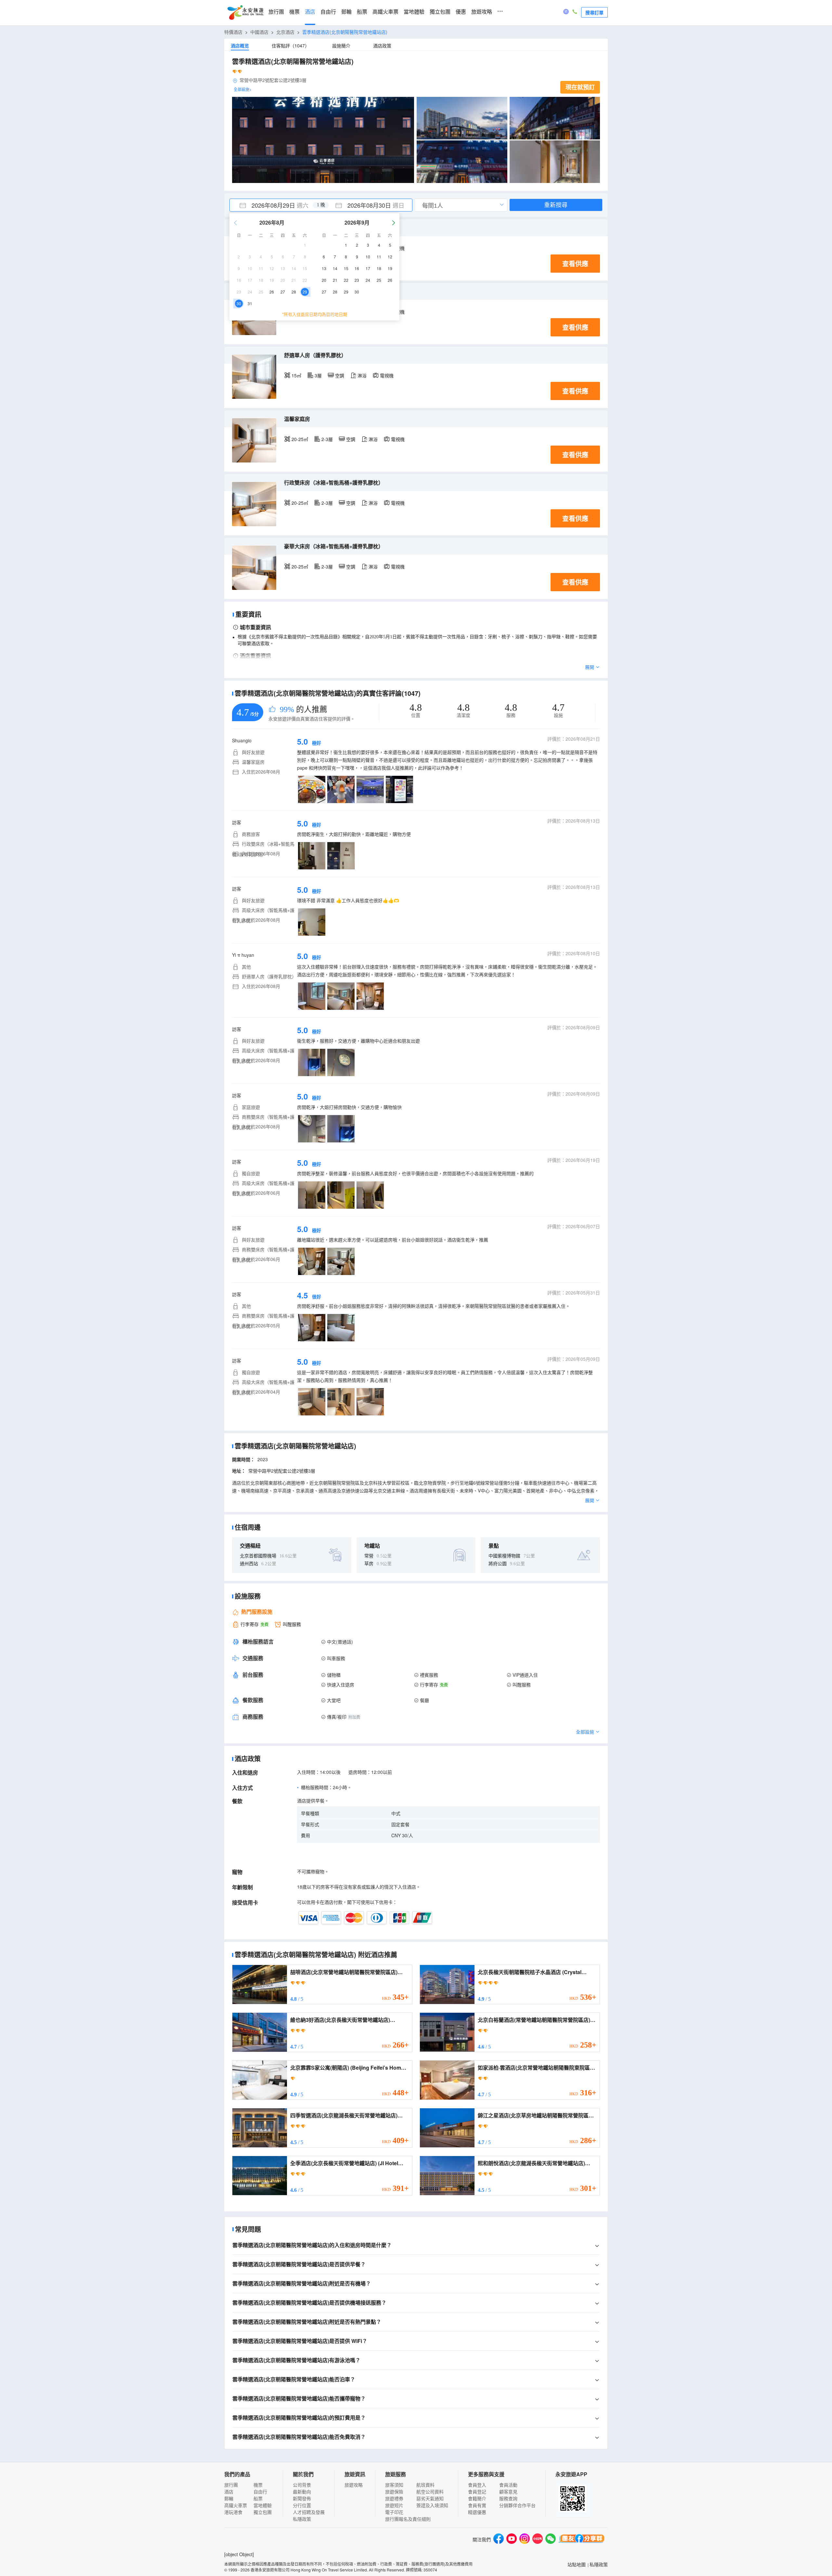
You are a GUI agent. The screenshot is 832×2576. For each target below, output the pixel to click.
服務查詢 (508, 2498)
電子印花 (394, 2512)
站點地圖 (577, 2564)
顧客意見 (508, 2491)
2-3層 (327, 439)
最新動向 (302, 2491)
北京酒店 (285, 32)
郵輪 (346, 12)
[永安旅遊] (245, 13)
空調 (340, 375)
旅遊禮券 (394, 2498)
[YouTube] (512, 2539)
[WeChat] (551, 2539)
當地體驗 (414, 12)
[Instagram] (525, 2539)
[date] (275, 205)
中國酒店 (259, 32)
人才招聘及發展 (309, 2512)
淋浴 (362, 375)
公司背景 (302, 2485)
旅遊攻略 (482, 12)
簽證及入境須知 (432, 2505)
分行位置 (302, 2505)
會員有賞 (477, 2505)
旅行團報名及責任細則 (408, 2519)
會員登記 (477, 2491)
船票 (362, 12)
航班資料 (425, 2485)
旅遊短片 (394, 2505)
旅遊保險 (394, 2491)
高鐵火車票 (385, 12)
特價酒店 (233, 32)
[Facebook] (499, 2539)
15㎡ (296, 375)
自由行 (328, 12)
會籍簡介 (477, 2498)
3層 (318, 375)
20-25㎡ (300, 439)
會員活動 (508, 2485)
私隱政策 (302, 2519)
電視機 (387, 375)
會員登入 (477, 2485)
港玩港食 (233, 2512)
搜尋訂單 (594, 12)
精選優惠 (477, 2512)
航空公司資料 (430, 2491)
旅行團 (276, 12)
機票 (294, 12)
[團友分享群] (582, 2539)
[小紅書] (538, 2539)
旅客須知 (394, 2485)
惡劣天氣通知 (430, 2498)
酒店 (310, 12)
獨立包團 (440, 12)
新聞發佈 (302, 2498)
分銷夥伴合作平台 (517, 2505)
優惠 (461, 12)
